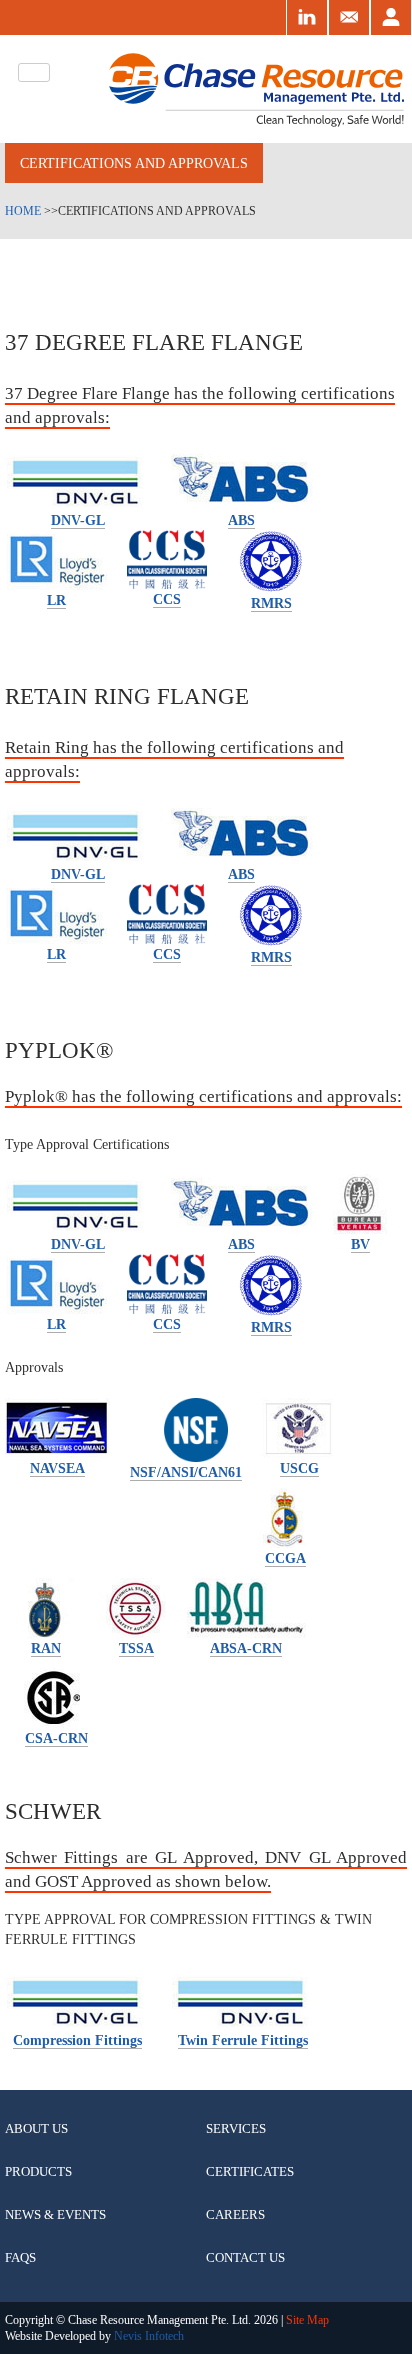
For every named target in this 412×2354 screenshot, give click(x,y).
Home (23, 211)
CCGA (285, 1558)
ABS (241, 520)
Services (236, 2128)
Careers (235, 2214)
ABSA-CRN (246, 1648)
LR (56, 600)
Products (38, 2171)
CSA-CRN (56, 1738)
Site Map (306, 2320)
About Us (36, 2128)
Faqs (20, 2257)
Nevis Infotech (149, 2336)
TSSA (136, 1648)
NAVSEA (57, 1468)
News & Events (55, 2214)
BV (360, 1244)
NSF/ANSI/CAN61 (186, 1472)
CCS (167, 599)
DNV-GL (78, 520)
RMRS (271, 603)
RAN (46, 1648)
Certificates (250, 2171)
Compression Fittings (77, 2040)
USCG (299, 1468)
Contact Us (245, 2257)
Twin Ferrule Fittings (243, 2040)
